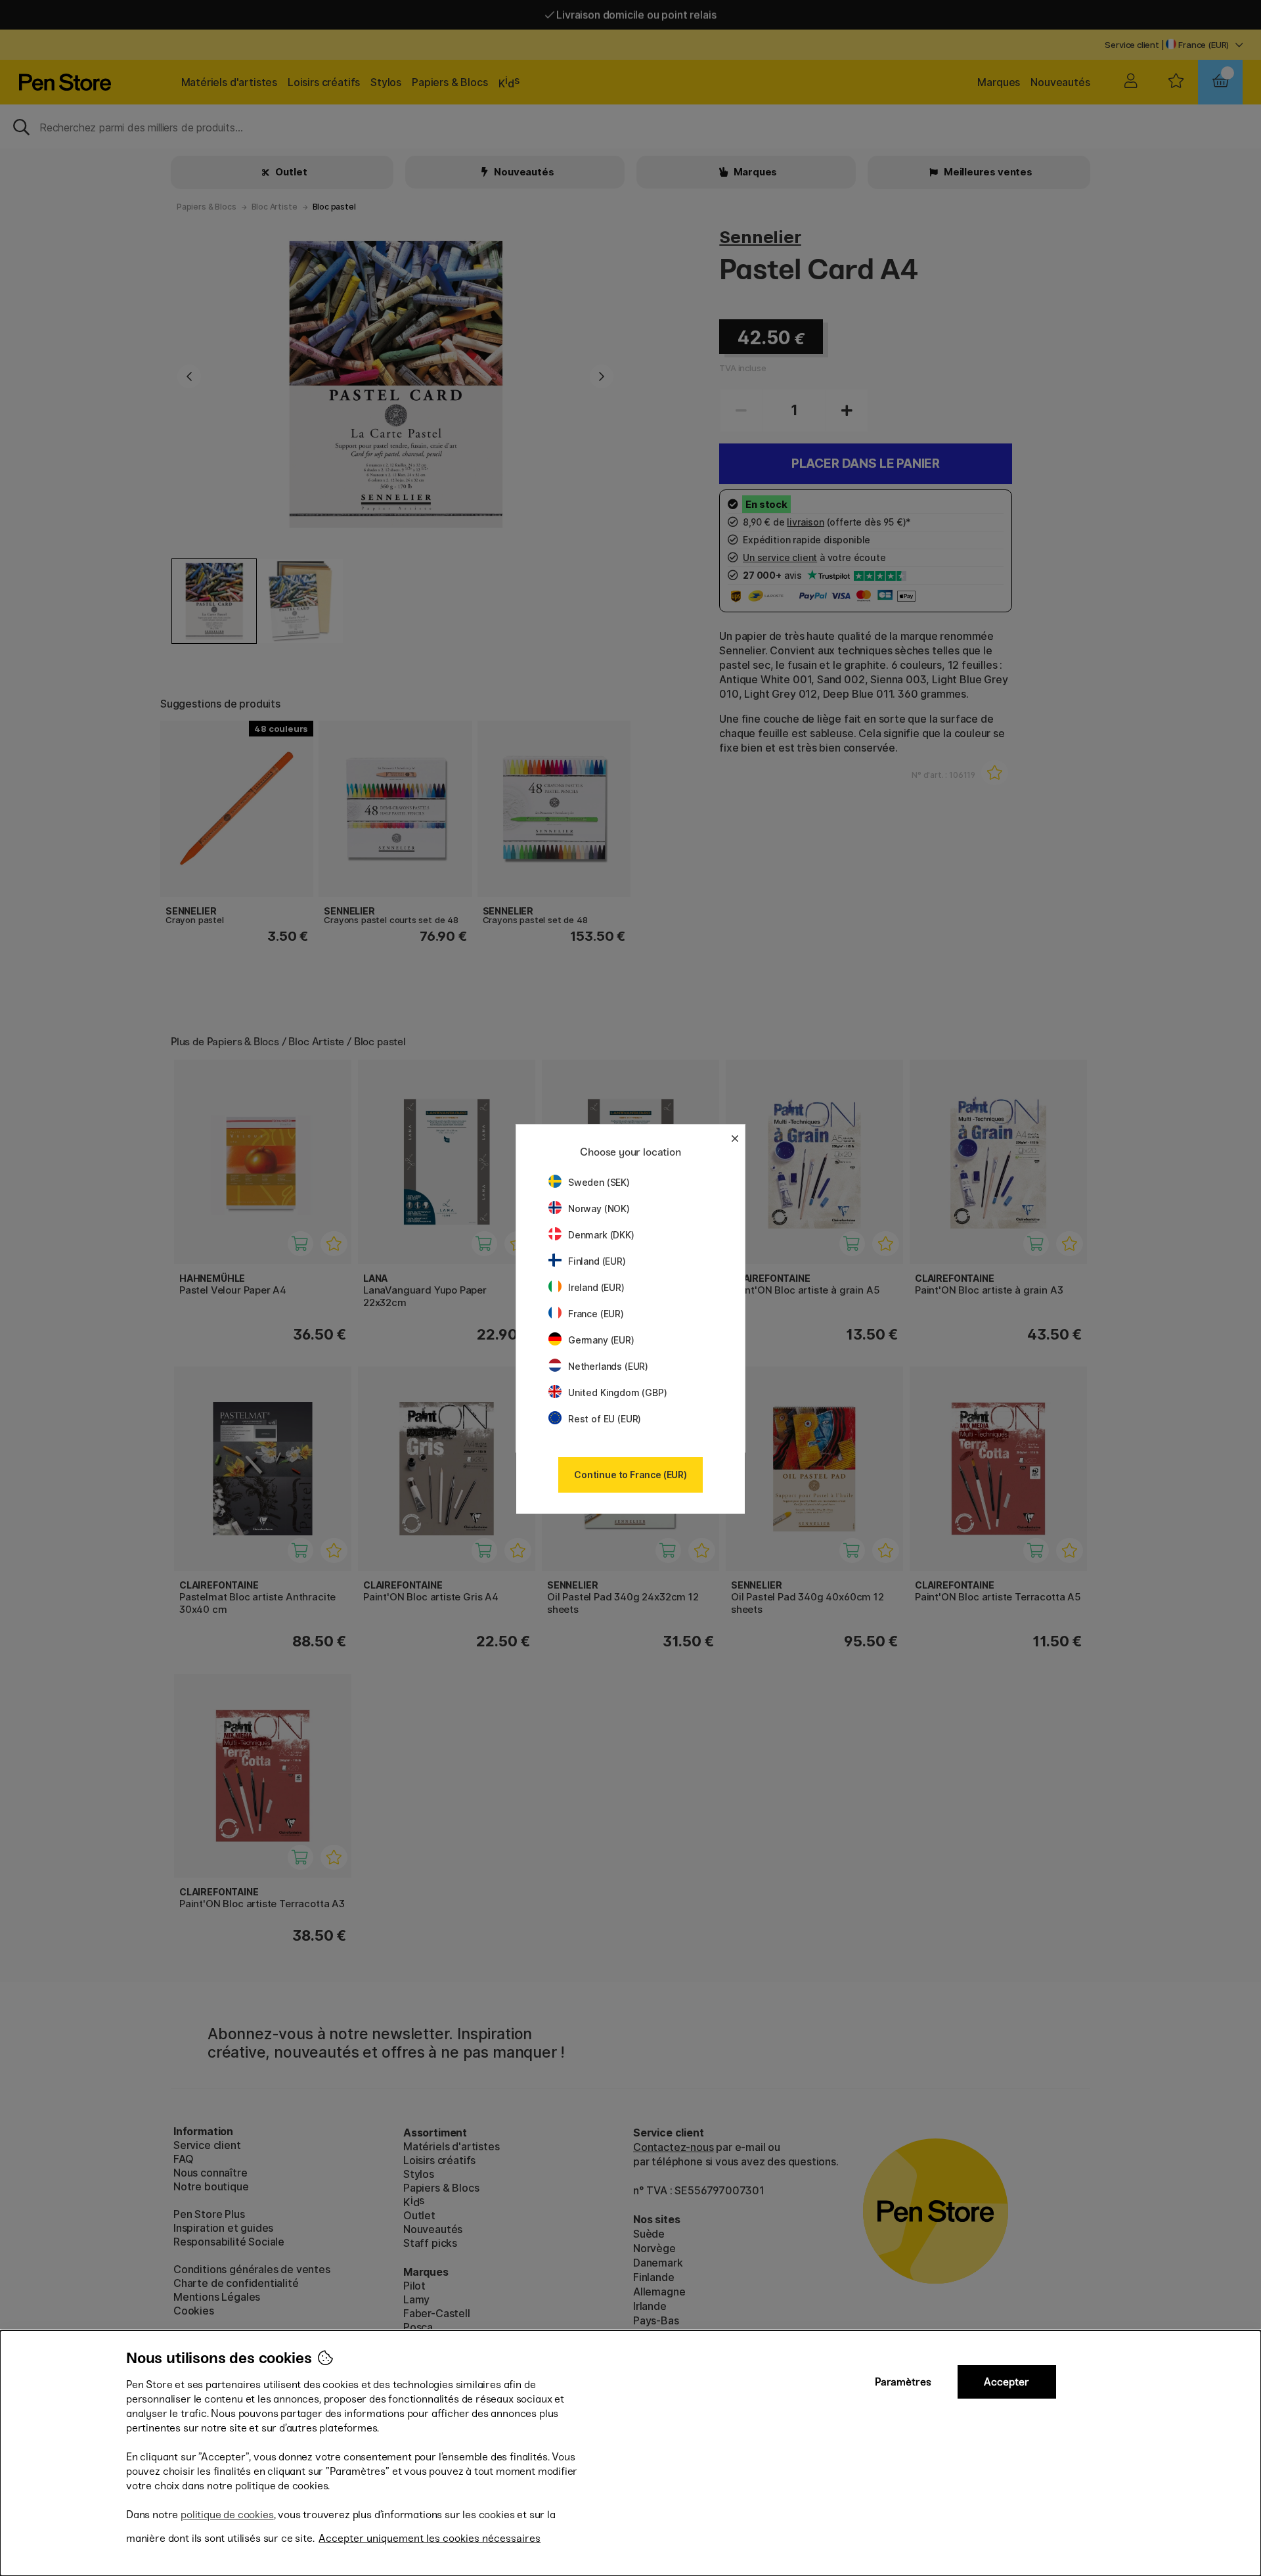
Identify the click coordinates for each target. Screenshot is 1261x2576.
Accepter (1007, 2382)
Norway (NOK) (599, 1209)
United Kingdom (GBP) (617, 1392)
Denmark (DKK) (601, 1235)
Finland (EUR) (597, 1261)
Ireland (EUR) (596, 1287)
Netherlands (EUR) (608, 1366)
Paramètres (903, 2382)
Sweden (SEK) (599, 1182)
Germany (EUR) (601, 1340)
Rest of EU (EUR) (605, 1419)
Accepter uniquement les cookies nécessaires (430, 2538)
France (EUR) (596, 1314)
